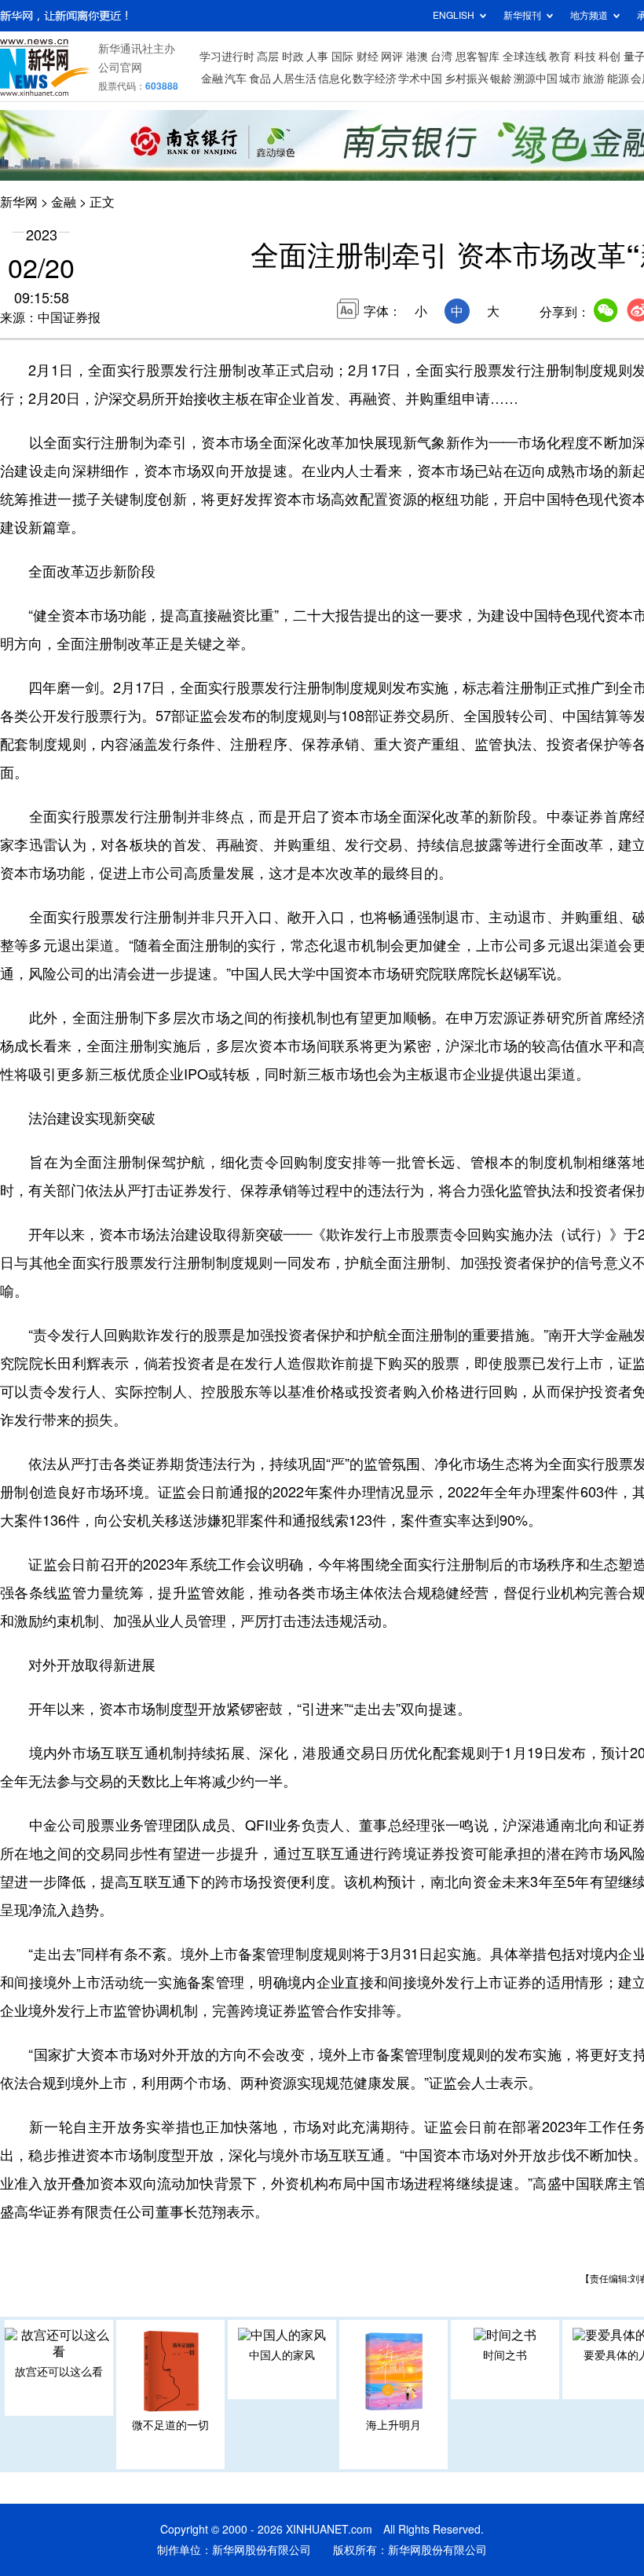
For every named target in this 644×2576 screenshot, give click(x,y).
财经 (368, 57)
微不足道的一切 (170, 2425)
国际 (342, 57)
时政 (293, 57)
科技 (585, 57)
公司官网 (120, 68)
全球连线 (525, 57)
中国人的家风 (282, 2355)
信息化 (335, 79)
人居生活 (295, 79)
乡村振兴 (467, 79)
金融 (212, 79)
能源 (618, 79)
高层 (268, 57)
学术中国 (420, 79)
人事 (317, 57)
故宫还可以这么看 (59, 2372)
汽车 (236, 79)
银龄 (501, 79)
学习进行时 (227, 57)
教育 (560, 57)
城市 (570, 79)
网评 (392, 57)
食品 (260, 79)
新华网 (19, 202)
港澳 (417, 57)
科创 (609, 57)
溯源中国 (536, 79)
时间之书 (505, 2355)
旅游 (594, 79)
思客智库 (478, 57)
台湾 (441, 57)
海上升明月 (393, 2425)
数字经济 (375, 79)
